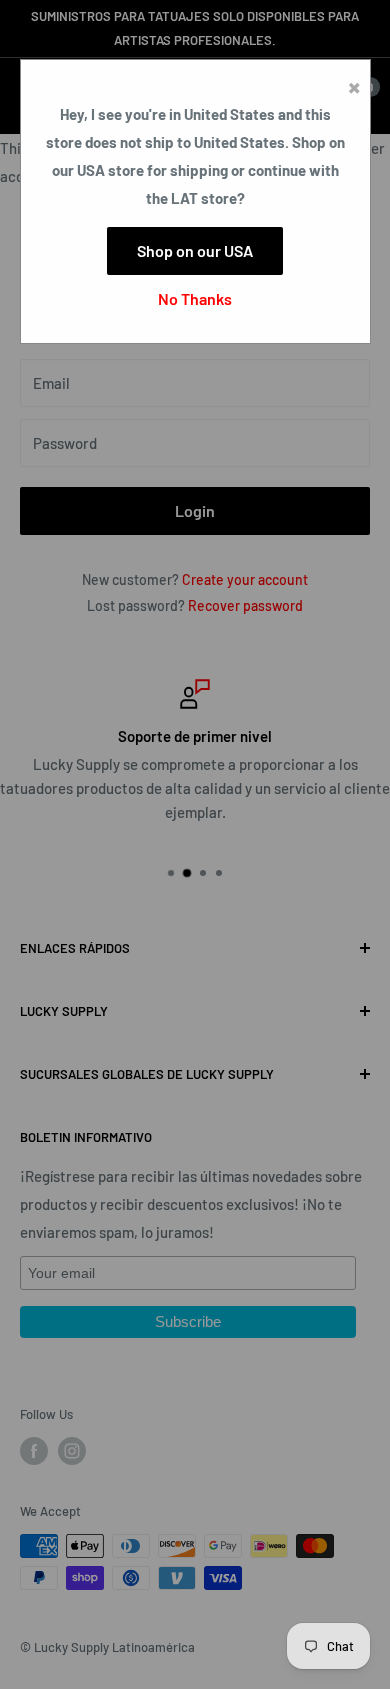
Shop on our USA (195, 250)
